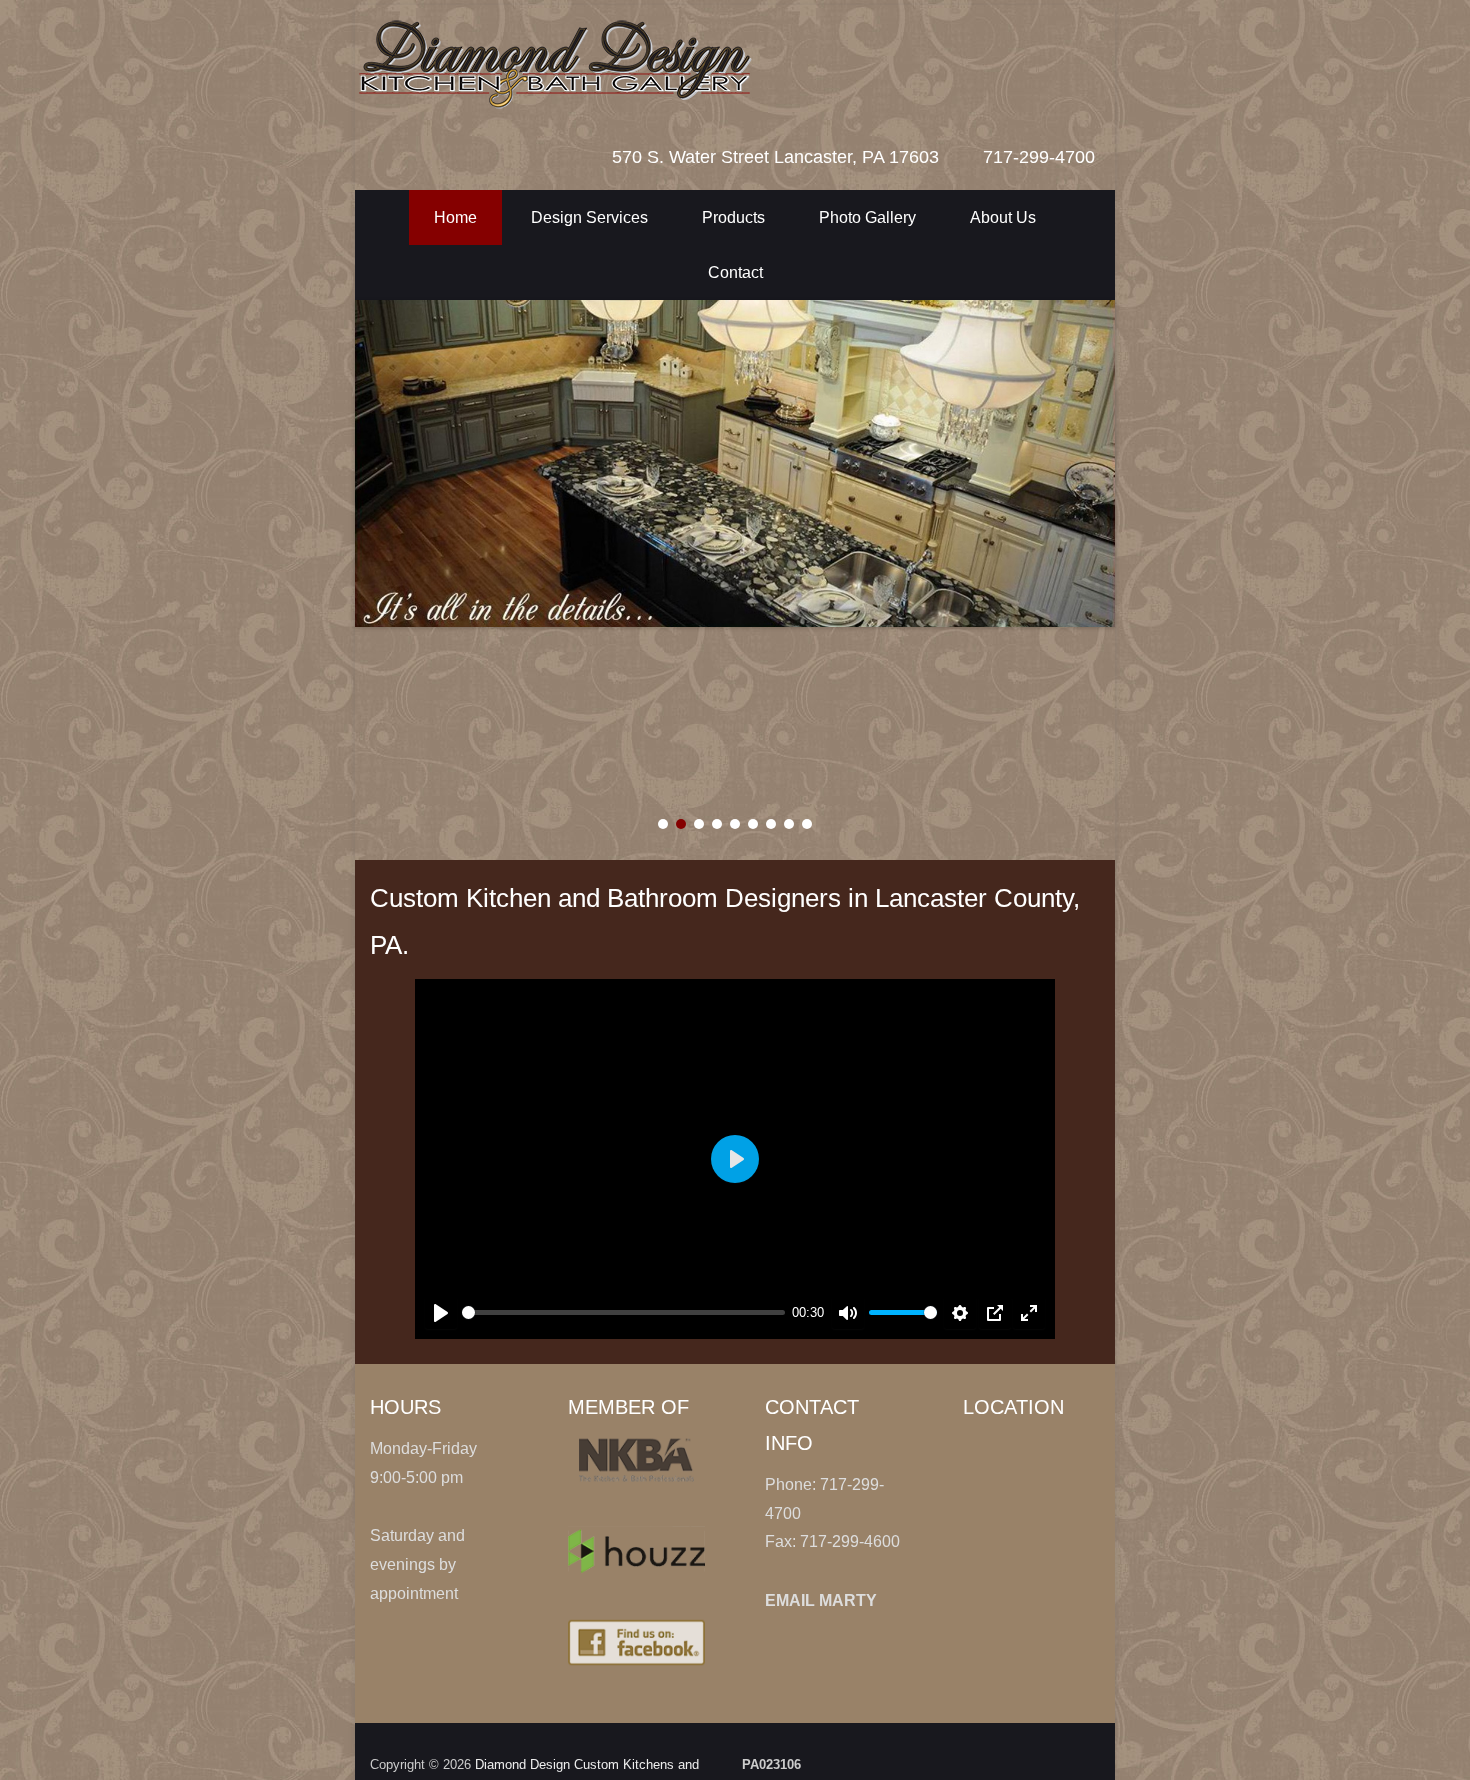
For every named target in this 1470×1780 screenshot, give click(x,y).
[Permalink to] (735, 463)
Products (733, 217)
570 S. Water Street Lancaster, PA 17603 (775, 157)
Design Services (589, 217)
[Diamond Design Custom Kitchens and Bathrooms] (705, 62)
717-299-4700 (1039, 157)
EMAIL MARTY (821, 1600)
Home (455, 217)
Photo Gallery (867, 217)
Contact (735, 272)
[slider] (623, 1312)
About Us (1003, 217)
